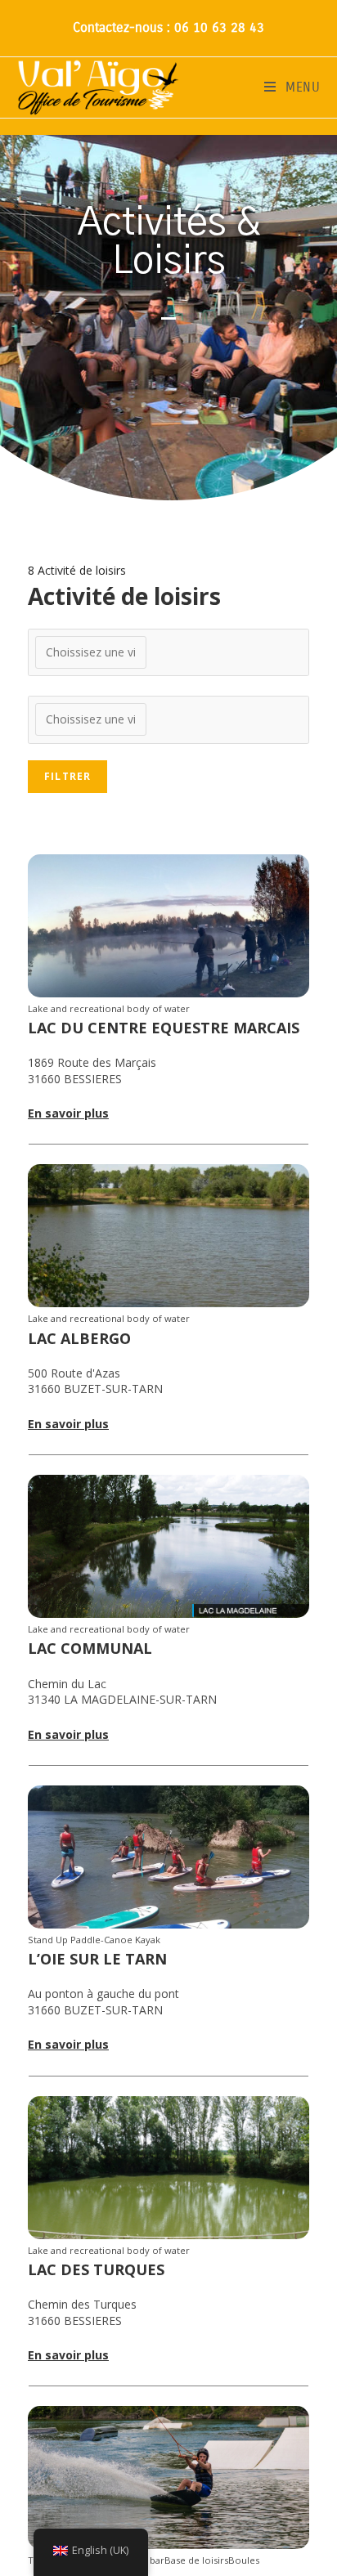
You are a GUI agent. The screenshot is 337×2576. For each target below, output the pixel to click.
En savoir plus (68, 1113)
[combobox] (168, 652)
